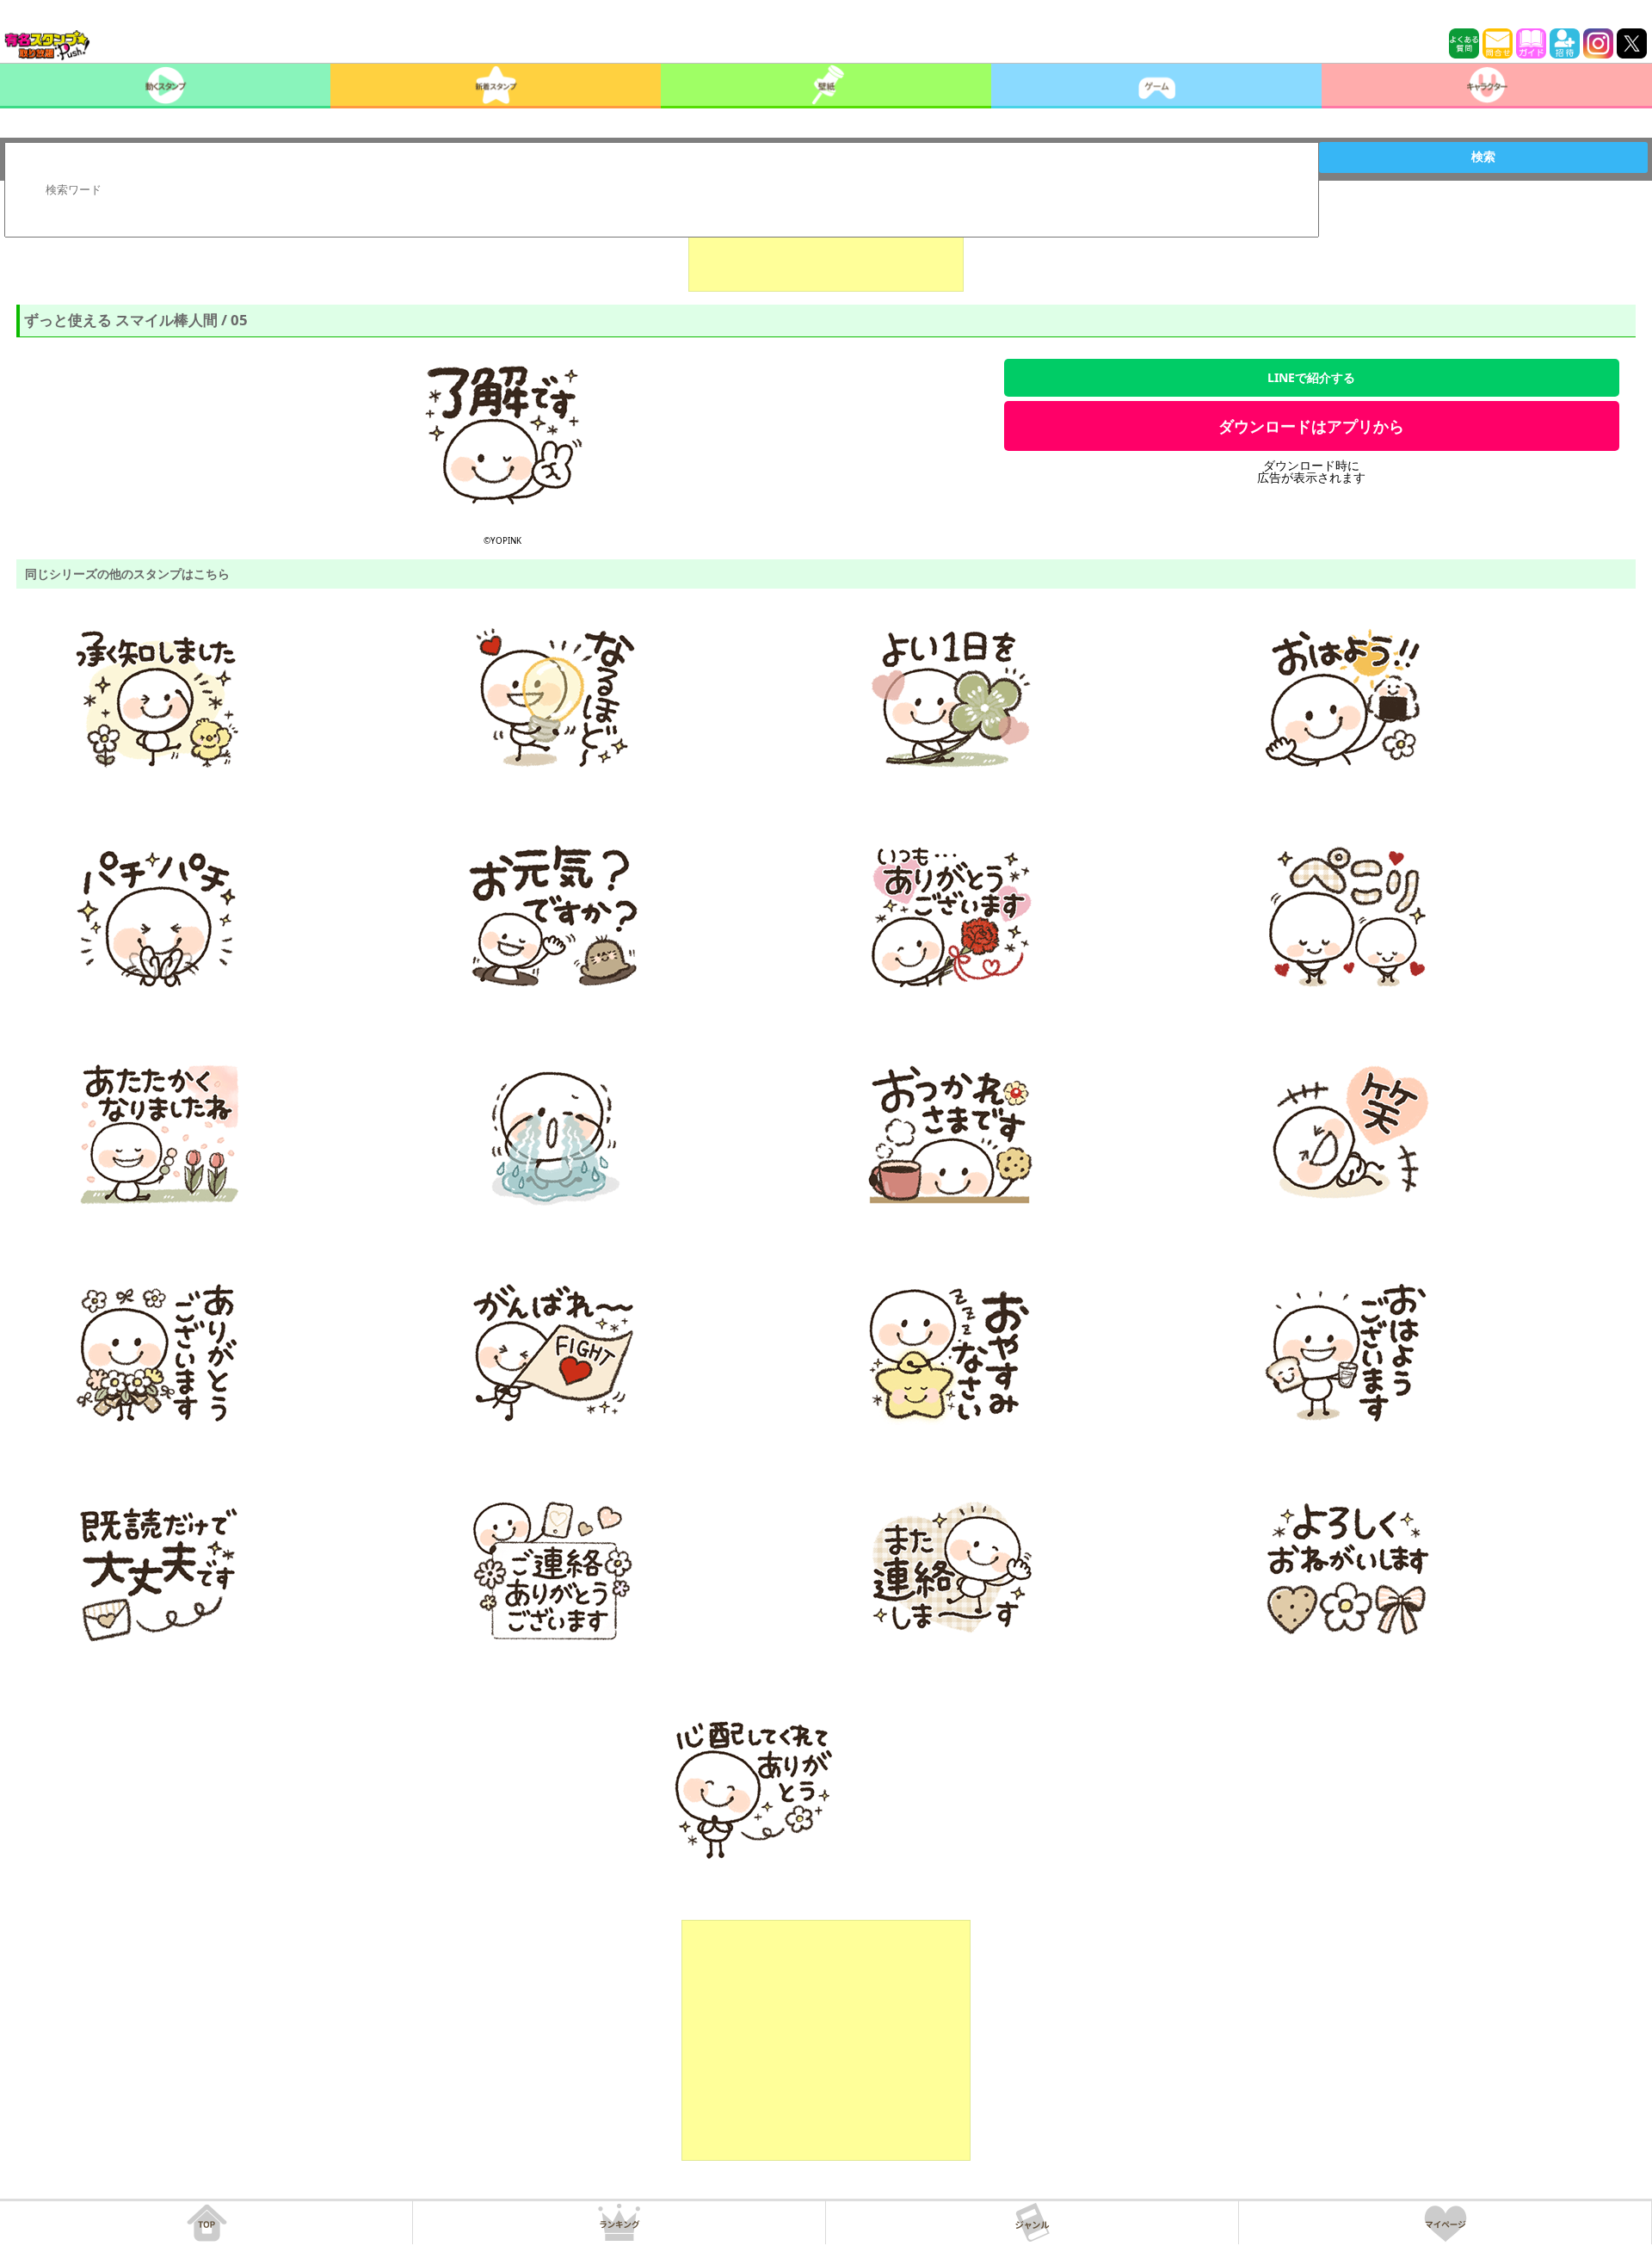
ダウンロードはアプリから (1311, 426)
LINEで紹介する (1311, 377)
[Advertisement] (826, 249)
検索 (1483, 157)
